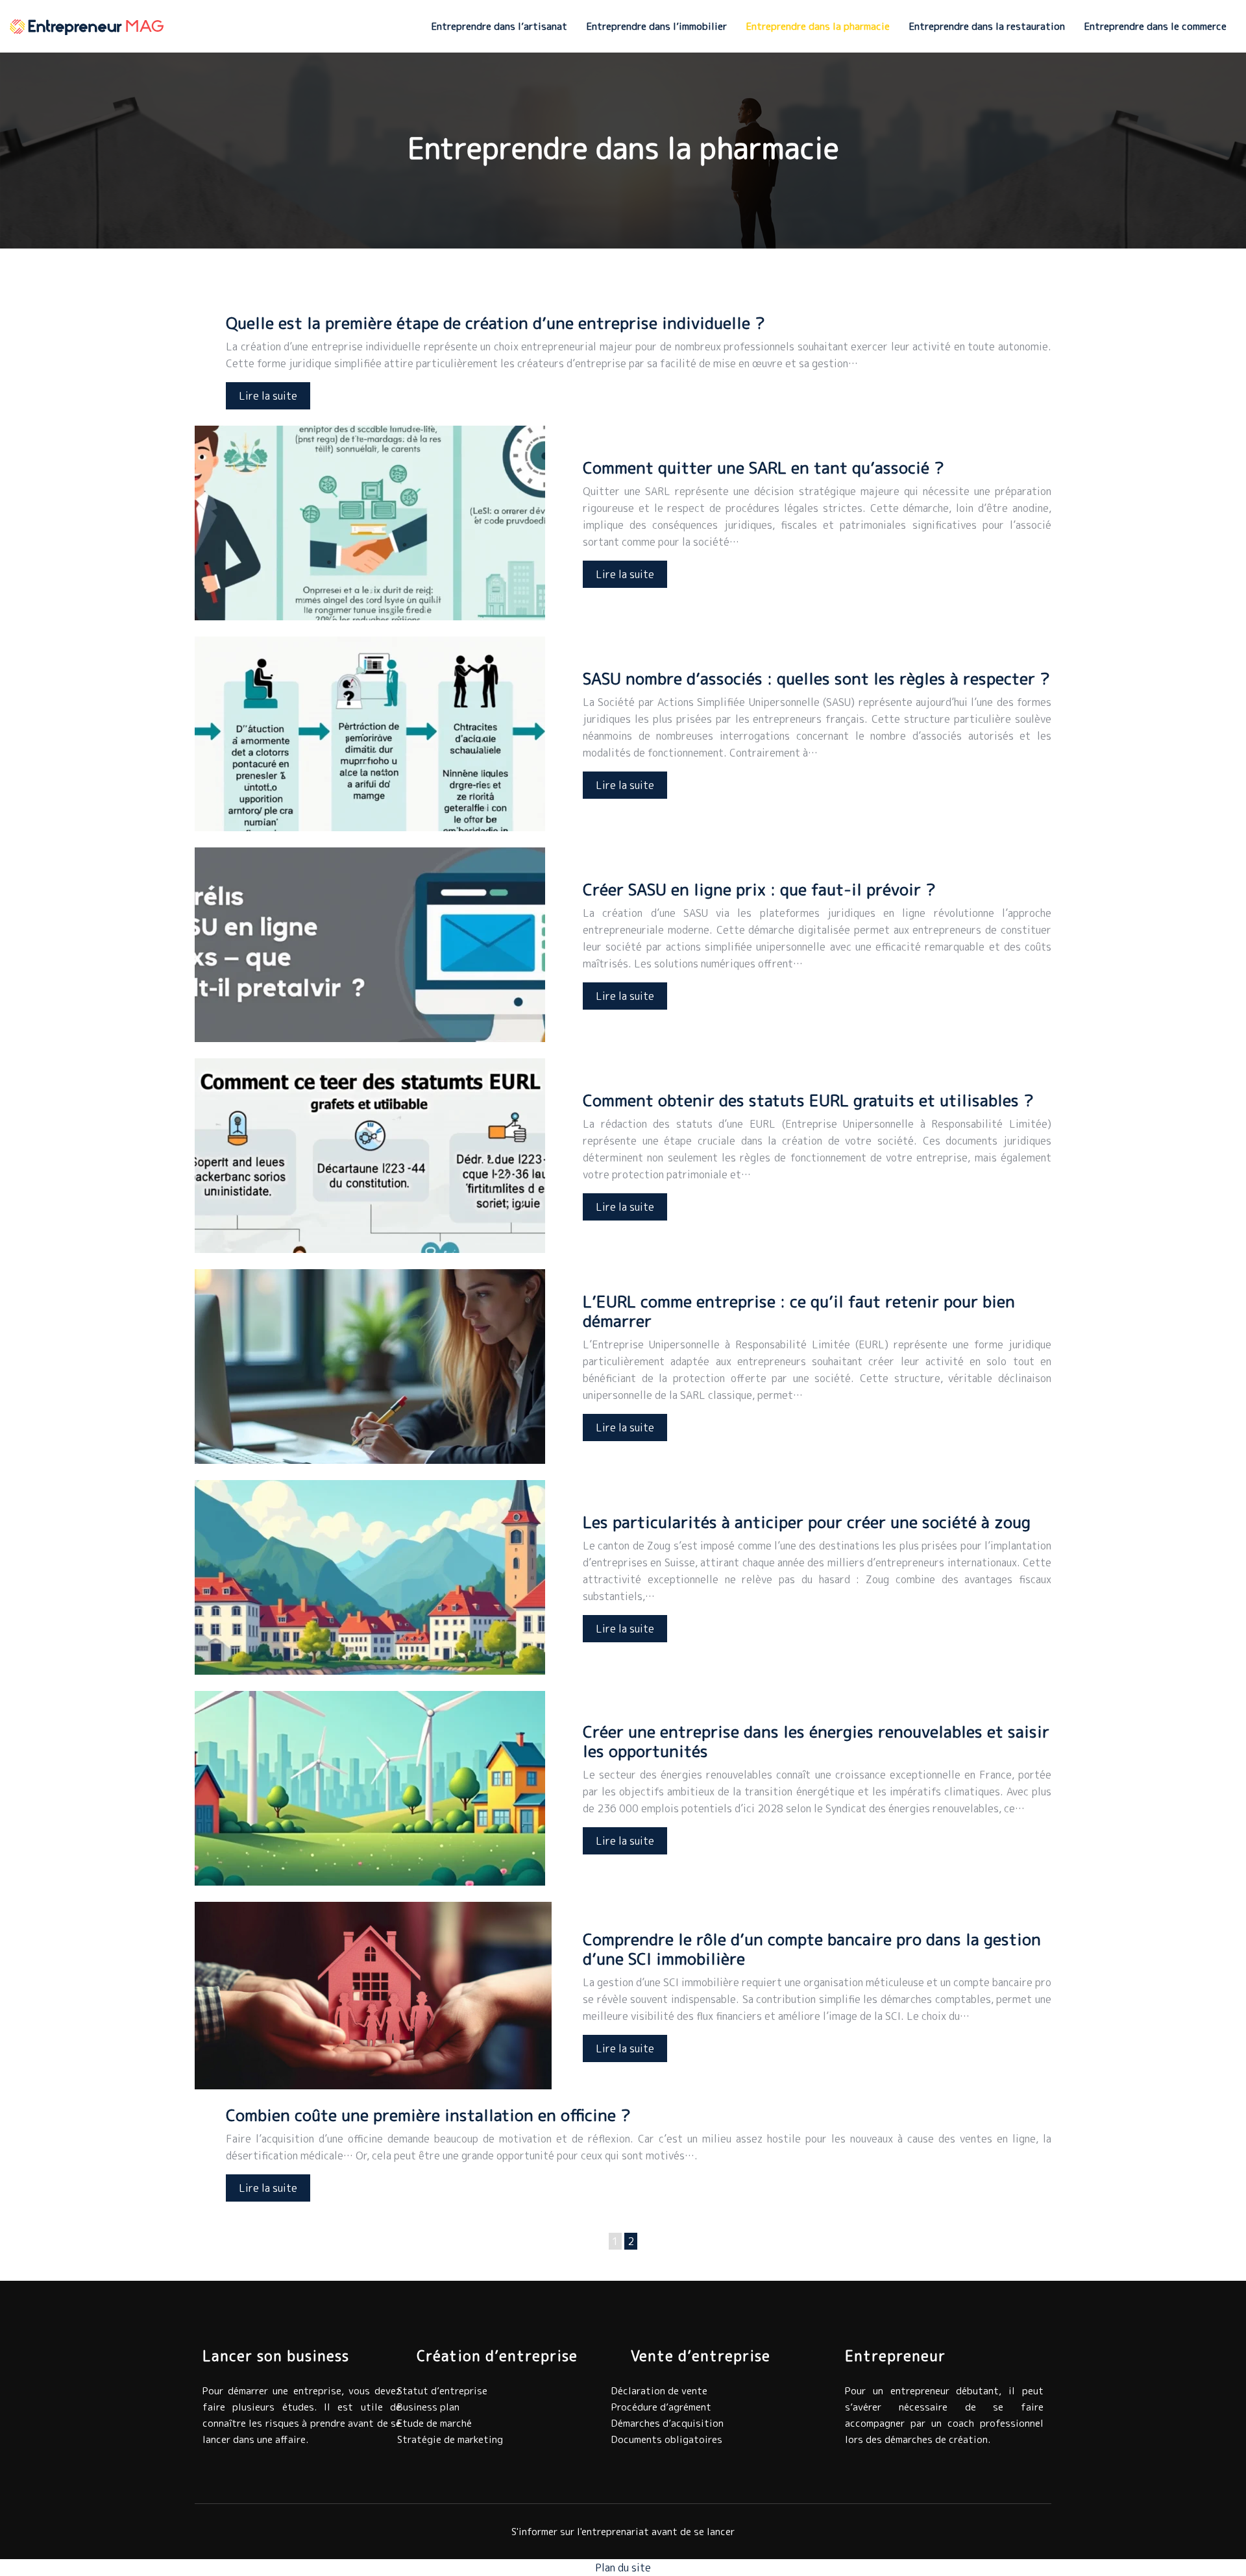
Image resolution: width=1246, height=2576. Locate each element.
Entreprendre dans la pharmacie (818, 26)
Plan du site (623, 2568)
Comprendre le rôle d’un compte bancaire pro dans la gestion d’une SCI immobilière (812, 1949)
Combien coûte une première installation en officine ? (428, 2115)
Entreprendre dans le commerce (1155, 26)
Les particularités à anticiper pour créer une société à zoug (807, 1522)
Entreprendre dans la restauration (987, 26)
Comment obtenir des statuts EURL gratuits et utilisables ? (808, 1100)
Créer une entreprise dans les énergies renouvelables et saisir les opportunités (816, 1741)
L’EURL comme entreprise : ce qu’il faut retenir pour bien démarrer (799, 1311)
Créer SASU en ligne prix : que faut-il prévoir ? (759, 889)
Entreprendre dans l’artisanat (499, 26)
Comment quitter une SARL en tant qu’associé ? (763, 468)
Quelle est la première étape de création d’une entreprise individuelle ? (495, 323)
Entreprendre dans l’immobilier (657, 26)
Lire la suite (268, 396)
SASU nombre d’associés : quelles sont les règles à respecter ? (816, 678)
